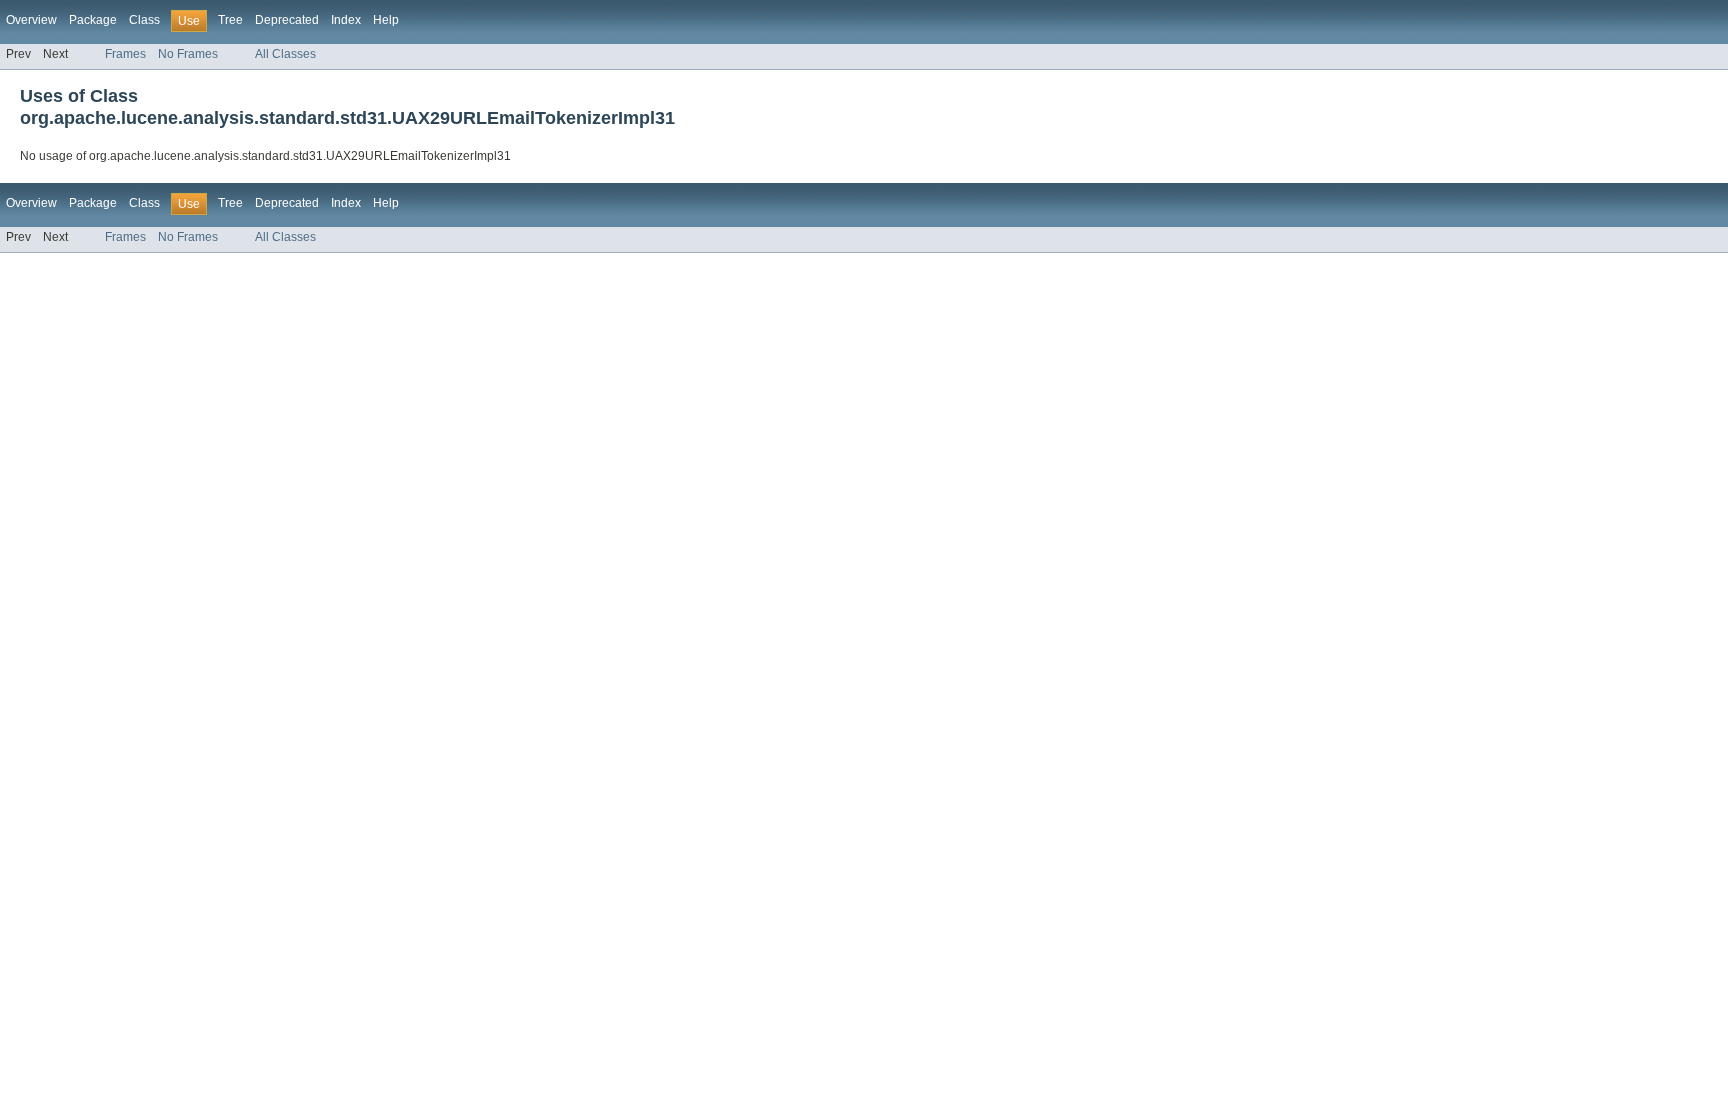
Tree (230, 20)
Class (144, 20)
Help (386, 20)
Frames (125, 54)
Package (93, 20)
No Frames (188, 54)
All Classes (285, 54)
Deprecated (287, 20)
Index (346, 20)
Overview (31, 20)
